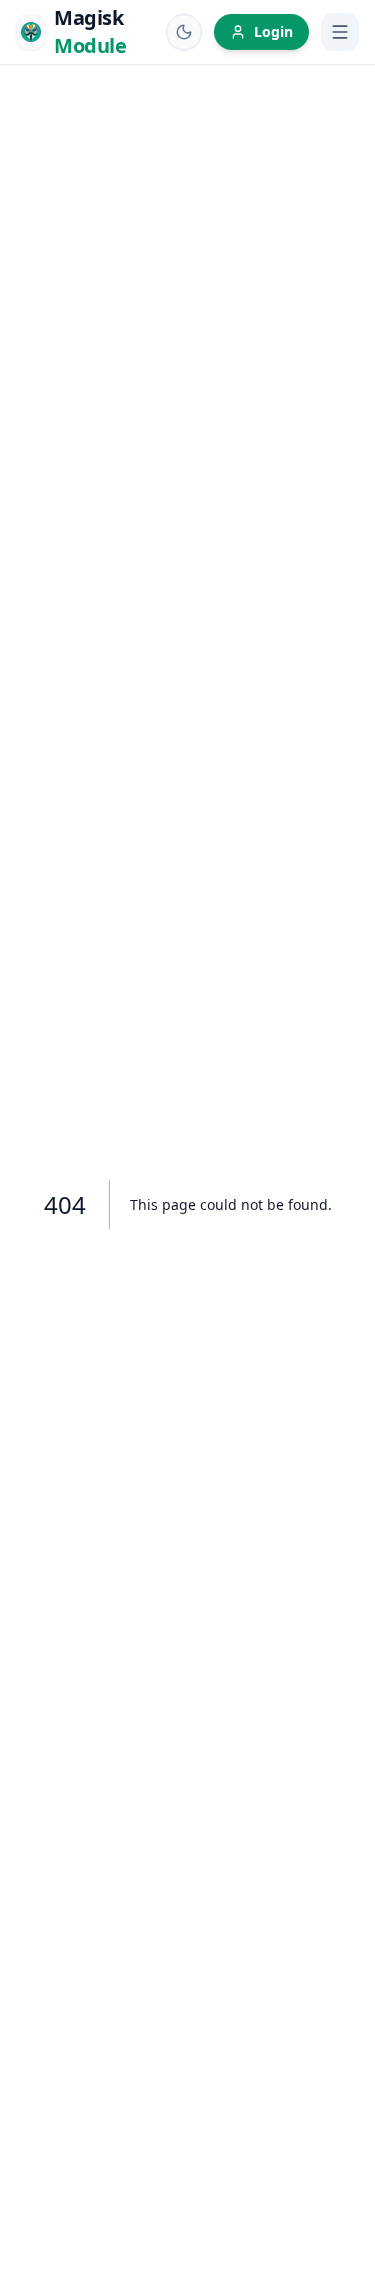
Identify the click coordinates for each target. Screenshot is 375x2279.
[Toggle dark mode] (184, 32)
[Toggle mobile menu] (340, 32)
